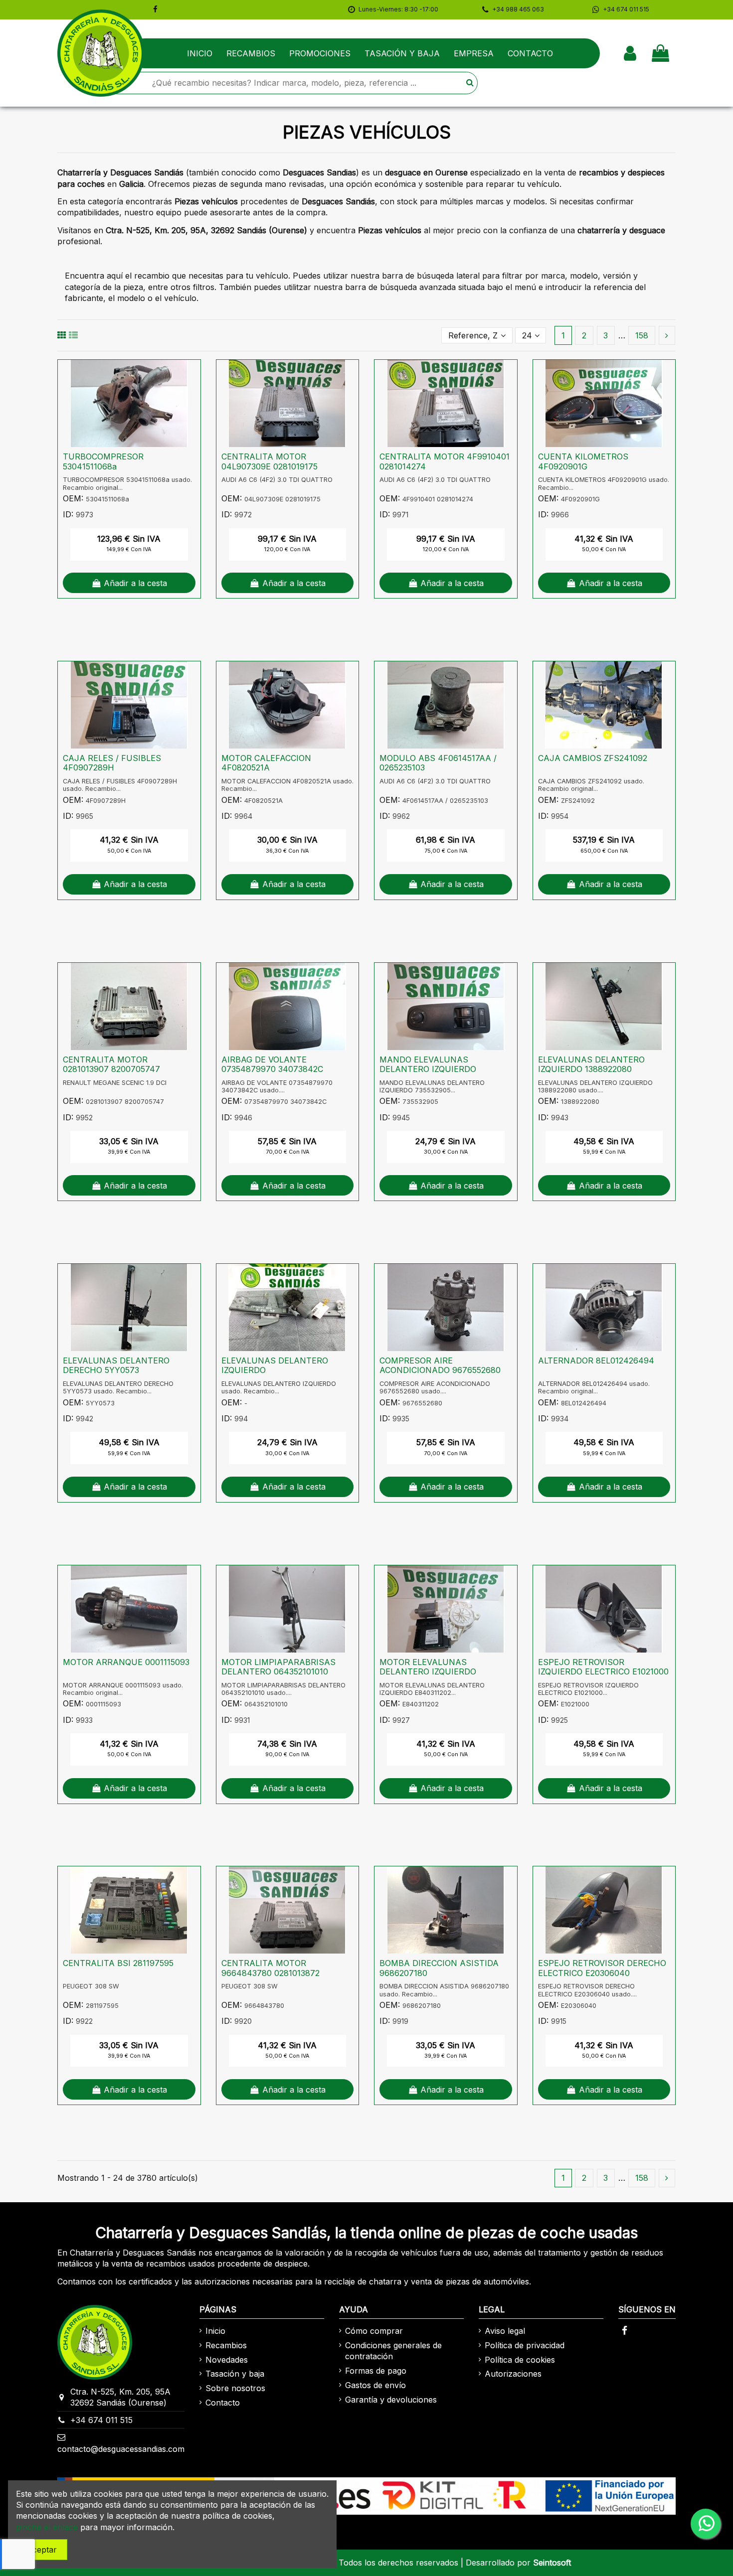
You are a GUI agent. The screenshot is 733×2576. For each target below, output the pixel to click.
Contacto (223, 2403)
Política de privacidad (525, 2345)
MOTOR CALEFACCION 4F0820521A (266, 763)
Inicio (215, 2331)
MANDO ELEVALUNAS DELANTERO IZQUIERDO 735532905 (428, 1069)
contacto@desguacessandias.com (121, 2449)
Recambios (226, 2345)
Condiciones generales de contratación (393, 2351)
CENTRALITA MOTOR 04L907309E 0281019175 (270, 461)
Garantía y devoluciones (391, 2400)
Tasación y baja (235, 2374)
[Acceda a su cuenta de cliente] (630, 53)
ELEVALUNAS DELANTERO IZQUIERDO (275, 1365)
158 (642, 335)
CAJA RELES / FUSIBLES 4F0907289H (112, 763)
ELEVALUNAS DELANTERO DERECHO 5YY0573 (116, 1365)
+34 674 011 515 (101, 2420)
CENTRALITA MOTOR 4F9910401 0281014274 (445, 461)
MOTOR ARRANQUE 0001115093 (126, 1662)
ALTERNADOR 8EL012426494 (596, 1361)
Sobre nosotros (235, 2388)
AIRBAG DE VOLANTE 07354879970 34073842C (272, 1064)
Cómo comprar (374, 2331)
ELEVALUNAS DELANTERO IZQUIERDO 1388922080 (591, 1064)
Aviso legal (505, 2331)
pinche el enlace (47, 2527)
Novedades (227, 2360)
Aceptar (42, 2550)
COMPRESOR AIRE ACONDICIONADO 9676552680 (440, 1365)
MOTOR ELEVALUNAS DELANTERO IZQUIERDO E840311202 (428, 1671)
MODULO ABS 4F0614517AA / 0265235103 (438, 763)
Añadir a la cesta (135, 583)
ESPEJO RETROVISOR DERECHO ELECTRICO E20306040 (602, 1968)
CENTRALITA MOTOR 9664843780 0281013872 (271, 1968)
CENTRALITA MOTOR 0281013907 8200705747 (111, 1064)
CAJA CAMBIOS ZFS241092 (593, 758)
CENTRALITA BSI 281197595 (118, 1963)
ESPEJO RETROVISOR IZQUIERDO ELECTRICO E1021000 (603, 1667)
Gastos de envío (375, 2385)
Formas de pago (376, 2371)
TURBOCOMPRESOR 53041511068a (103, 461)
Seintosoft (552, 2563)
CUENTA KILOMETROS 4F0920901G (583, 461)
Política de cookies (520, 2360)
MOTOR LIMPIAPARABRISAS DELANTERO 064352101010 (278, 1667)
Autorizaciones (513, 2374)
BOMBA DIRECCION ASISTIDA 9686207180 (439, 1968)
